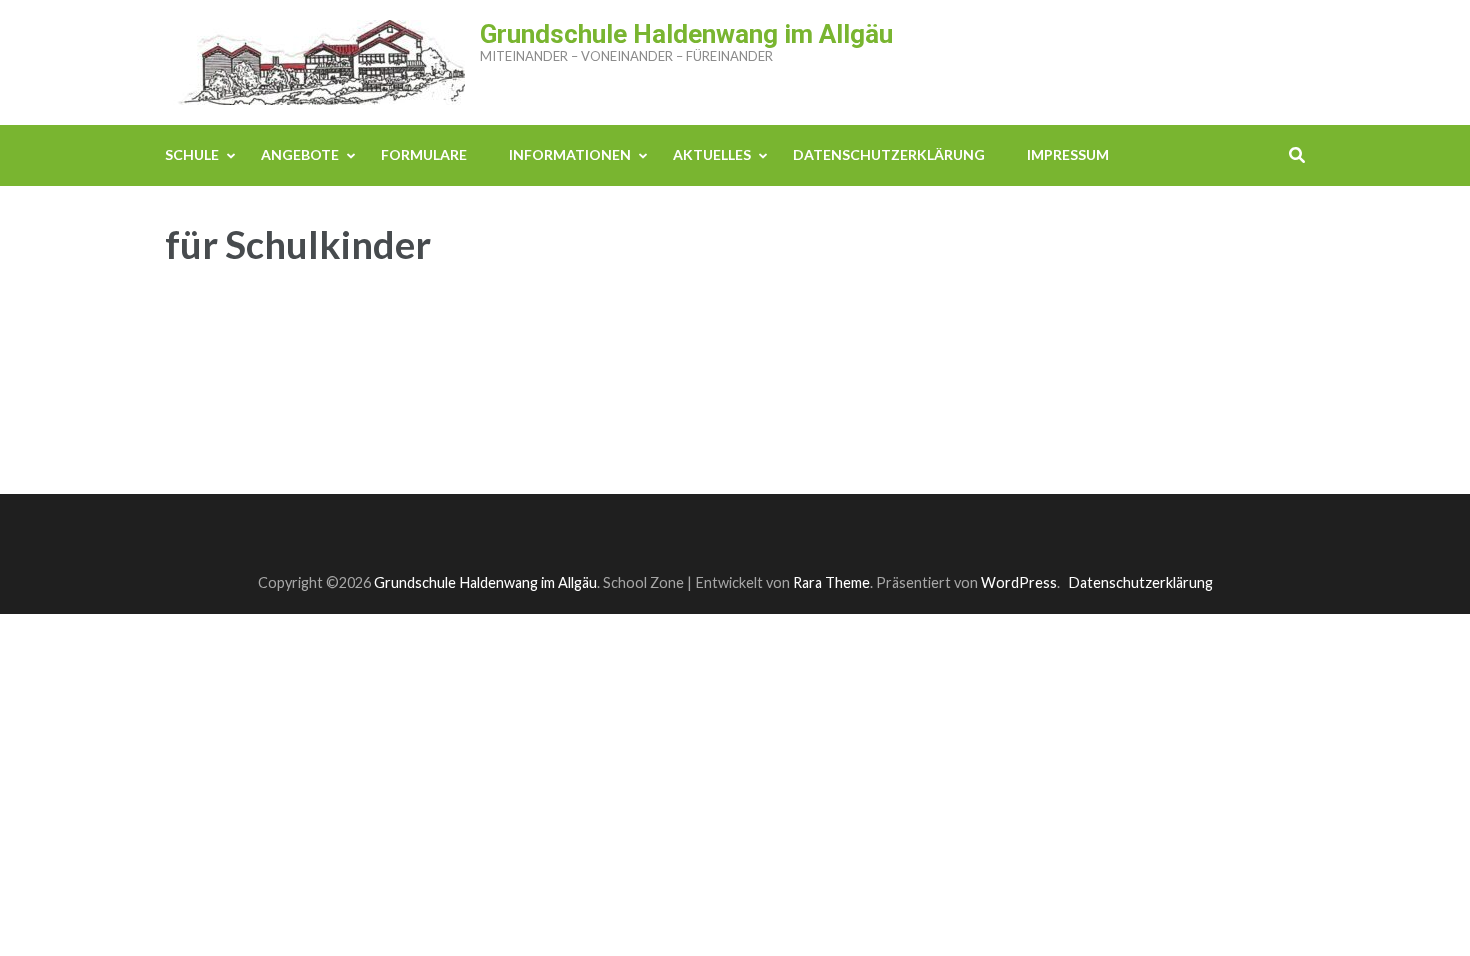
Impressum (1068, 154)
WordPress (1019, 582)
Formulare (424, 154)
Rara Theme (831, 582)
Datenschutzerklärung (889, 154)
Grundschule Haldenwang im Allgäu (686, 34)
